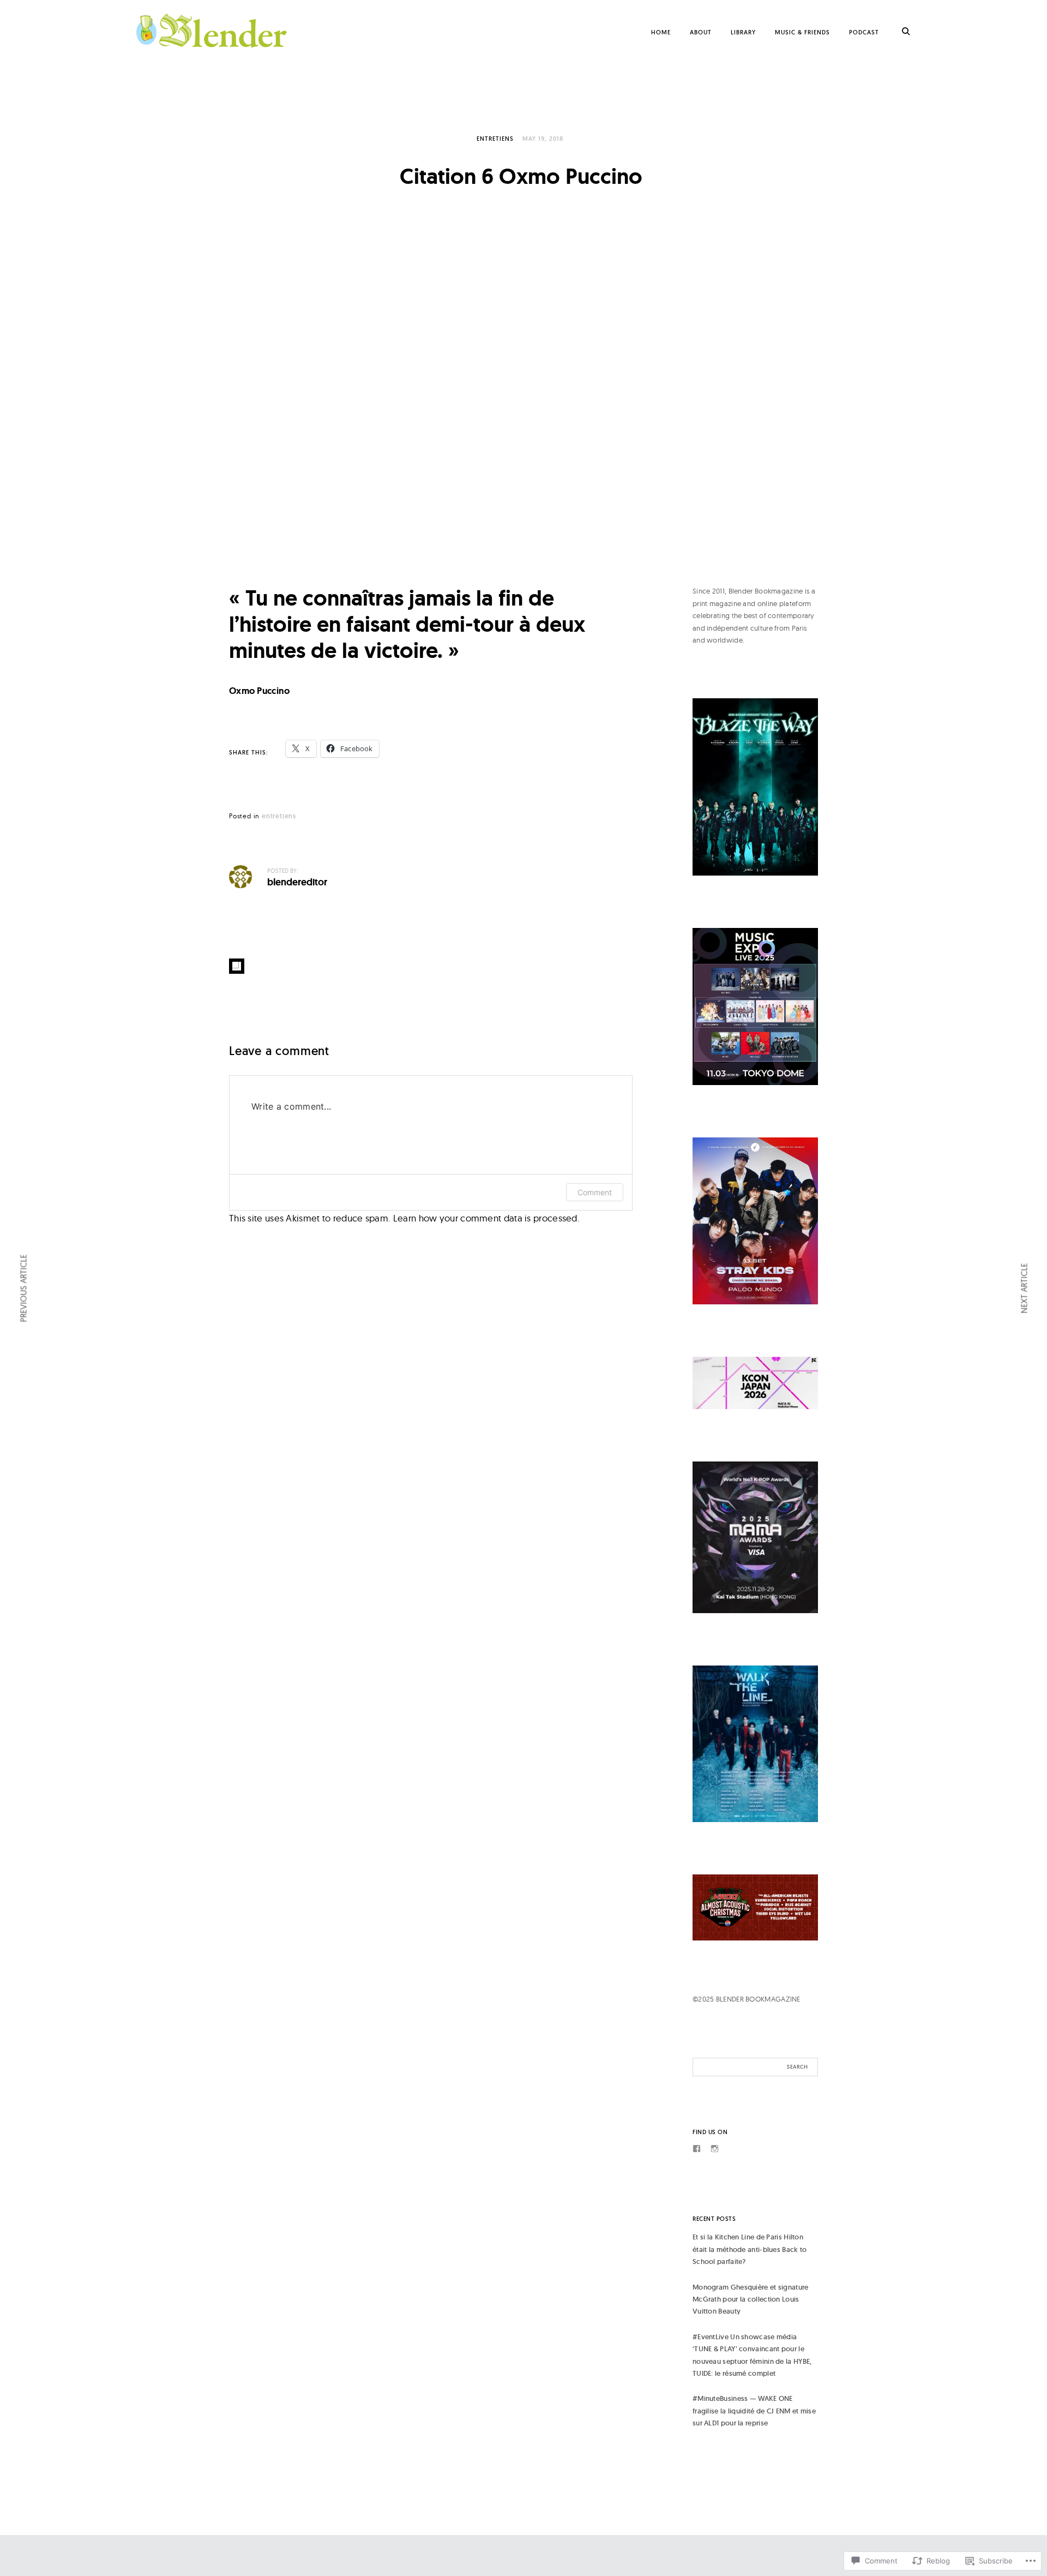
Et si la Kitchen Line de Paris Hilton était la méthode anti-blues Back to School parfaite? (750, 2249)
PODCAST (864, 32)
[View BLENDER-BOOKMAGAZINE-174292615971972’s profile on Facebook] (697, 2149)
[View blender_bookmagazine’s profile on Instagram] (715, 2149)
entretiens (495, 139)
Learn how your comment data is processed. (486, 1218)
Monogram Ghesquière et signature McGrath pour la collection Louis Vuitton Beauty (751, 2299)
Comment (595, 1192)
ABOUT (701, 32)
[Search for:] (755, 2067)
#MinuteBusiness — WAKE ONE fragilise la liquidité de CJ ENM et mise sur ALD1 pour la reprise (754, 2411)
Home (661, 32)
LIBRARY (743, 32)
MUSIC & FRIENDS (802, 32)
